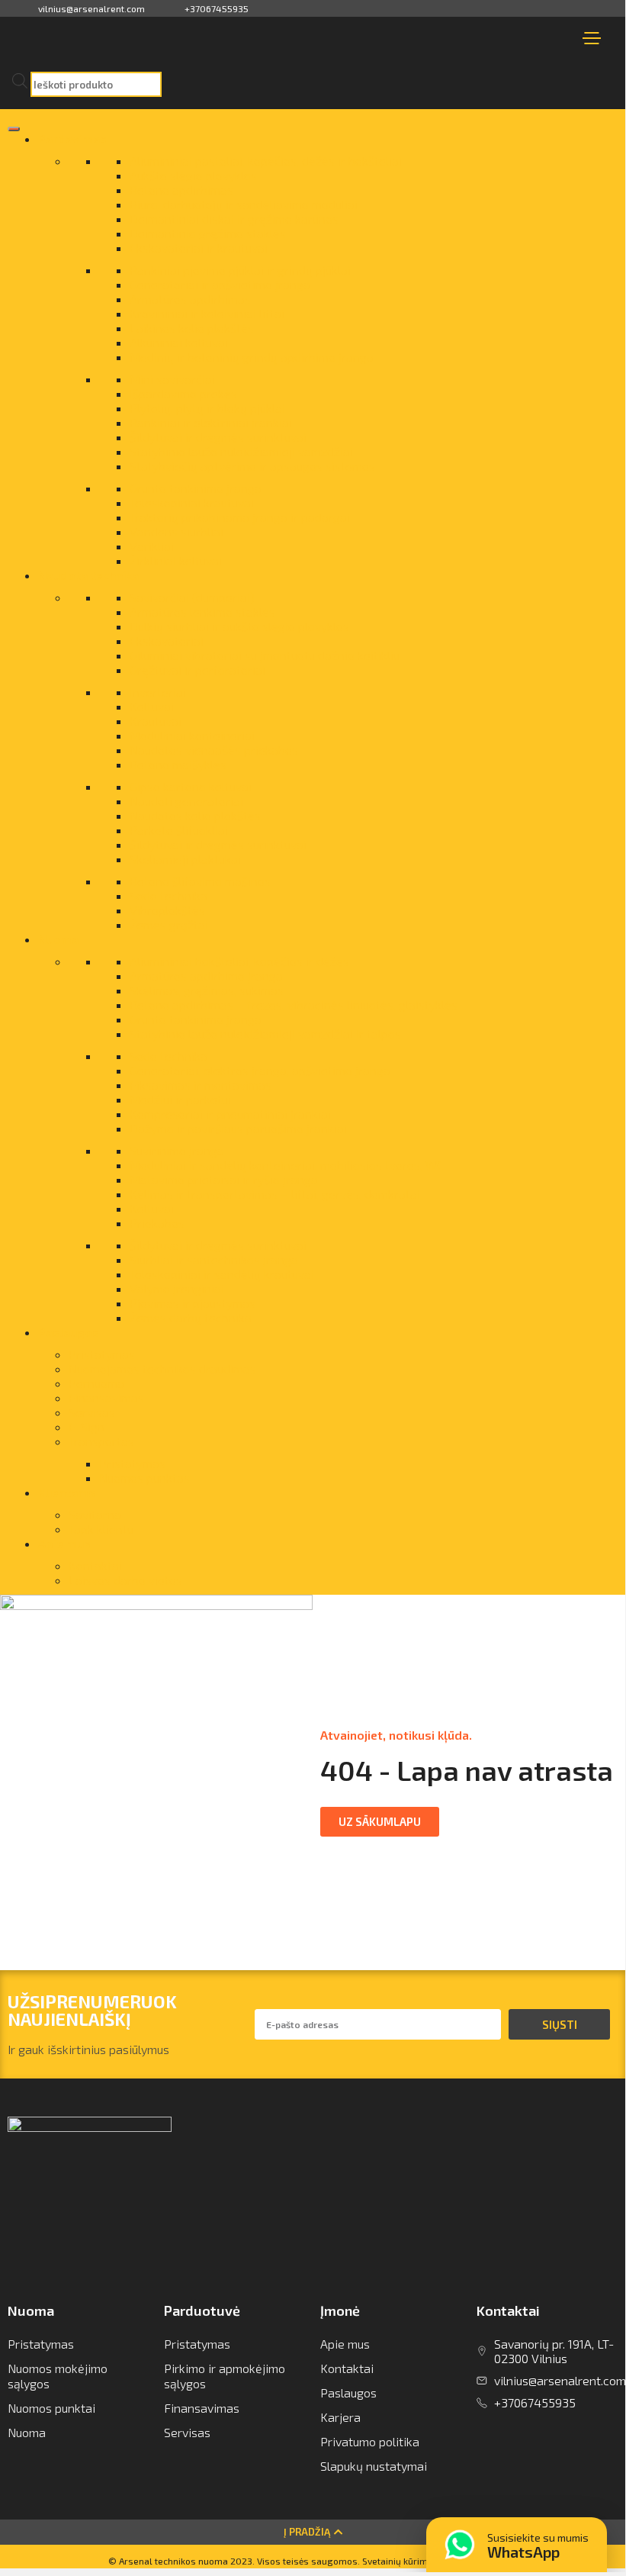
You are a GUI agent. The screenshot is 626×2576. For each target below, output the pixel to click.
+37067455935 (217, 8)
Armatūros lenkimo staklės (202, 612)
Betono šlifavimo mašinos (200, 881)
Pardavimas (72, 138)
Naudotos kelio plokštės (195, 815)
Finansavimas (106, 1397)
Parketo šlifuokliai (179, 830)
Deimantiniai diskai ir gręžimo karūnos (234, 219)
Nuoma (58, 939)
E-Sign (87, 1426)
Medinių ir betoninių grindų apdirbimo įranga (252, 357)
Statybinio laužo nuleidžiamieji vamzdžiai (241, 451)
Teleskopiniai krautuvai (192, 502)
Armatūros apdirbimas (190, 299)
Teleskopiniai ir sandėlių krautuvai (222, 1274)
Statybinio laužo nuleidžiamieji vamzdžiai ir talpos (265, 1034)
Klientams (67, 1492)
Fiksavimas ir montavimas (201, 1085)
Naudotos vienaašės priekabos (214, 750)
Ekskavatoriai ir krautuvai (199, 248)
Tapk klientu (101, 1529)
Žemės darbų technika (191, 1317)
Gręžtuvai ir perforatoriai (197, 670)
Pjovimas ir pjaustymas (193, 1303)
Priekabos (157, 1223)
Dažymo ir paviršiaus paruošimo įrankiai (238, 1128)
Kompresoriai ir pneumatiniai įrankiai (230, 1114)
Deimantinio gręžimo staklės (208, 233)
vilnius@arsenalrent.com (91, 8)
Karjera (340, 2417)
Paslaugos (69, 1332)
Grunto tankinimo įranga (196, 488)
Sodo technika (169, 895)
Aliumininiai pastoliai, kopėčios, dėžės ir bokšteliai (266, 161)
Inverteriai (158, 692)
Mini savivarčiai (172, 379)
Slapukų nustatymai (374, 2466)
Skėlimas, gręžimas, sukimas (207, 990)
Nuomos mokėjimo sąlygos (58, 2376)
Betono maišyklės (178, 764)
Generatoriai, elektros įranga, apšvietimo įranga (260, 1070)
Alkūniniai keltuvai (179, 342)
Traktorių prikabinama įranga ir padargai (240, 517)
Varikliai (152, 546)
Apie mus (64, 1543)
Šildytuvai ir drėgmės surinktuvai (218, 437)
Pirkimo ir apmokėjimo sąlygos (225, 2376)
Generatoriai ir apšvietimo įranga (220, 284)
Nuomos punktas (144, 1478)
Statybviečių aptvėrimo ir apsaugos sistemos (252, 466)
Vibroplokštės (167, 910)
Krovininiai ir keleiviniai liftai (207, 313)
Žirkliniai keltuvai (176, 560)
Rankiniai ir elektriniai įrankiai (211, 422)
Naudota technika (88, 575)
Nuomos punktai (51, 2408)
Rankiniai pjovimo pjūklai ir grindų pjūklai (240, 270)
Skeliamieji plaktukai (185, 859)
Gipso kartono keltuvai (191, 786)
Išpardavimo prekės (183, 393)
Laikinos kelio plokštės (192, 328)
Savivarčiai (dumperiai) (192, 597)
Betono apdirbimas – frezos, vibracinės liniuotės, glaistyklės (294, 1005)
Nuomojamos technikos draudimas (162, 1368)
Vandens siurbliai (177, 531)
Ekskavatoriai (167, 641)
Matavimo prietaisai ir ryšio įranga (224, 1179)
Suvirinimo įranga (177, 1150)
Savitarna (95, 1514)
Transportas (101, 1441)
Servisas (92, 1412)
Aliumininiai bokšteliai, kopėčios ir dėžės (239, 961)
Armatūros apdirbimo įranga (206, 976)
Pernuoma (96, 1383)
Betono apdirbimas (181, 190)
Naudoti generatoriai (186, 801)
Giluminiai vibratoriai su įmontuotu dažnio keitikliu (265, 655)
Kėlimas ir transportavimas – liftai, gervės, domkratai (275, 1194)
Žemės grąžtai (169, 924)
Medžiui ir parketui (180, 1099)
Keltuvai (152, 706)
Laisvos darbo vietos (125, 1580)
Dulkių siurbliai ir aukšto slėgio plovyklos (239, 626)
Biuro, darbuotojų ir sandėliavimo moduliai (244, 204)
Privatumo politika (370, 2441)
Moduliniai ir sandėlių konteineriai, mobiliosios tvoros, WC (287, 1165)
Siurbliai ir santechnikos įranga (214, 1259)
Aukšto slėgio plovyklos (193, 175)
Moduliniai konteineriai (192, 735)
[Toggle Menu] (14, 129)
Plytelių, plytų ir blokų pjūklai (207, 408)
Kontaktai (95, 1565)
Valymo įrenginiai (177, 1288)
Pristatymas (102, 1354)
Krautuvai (156, 721)
